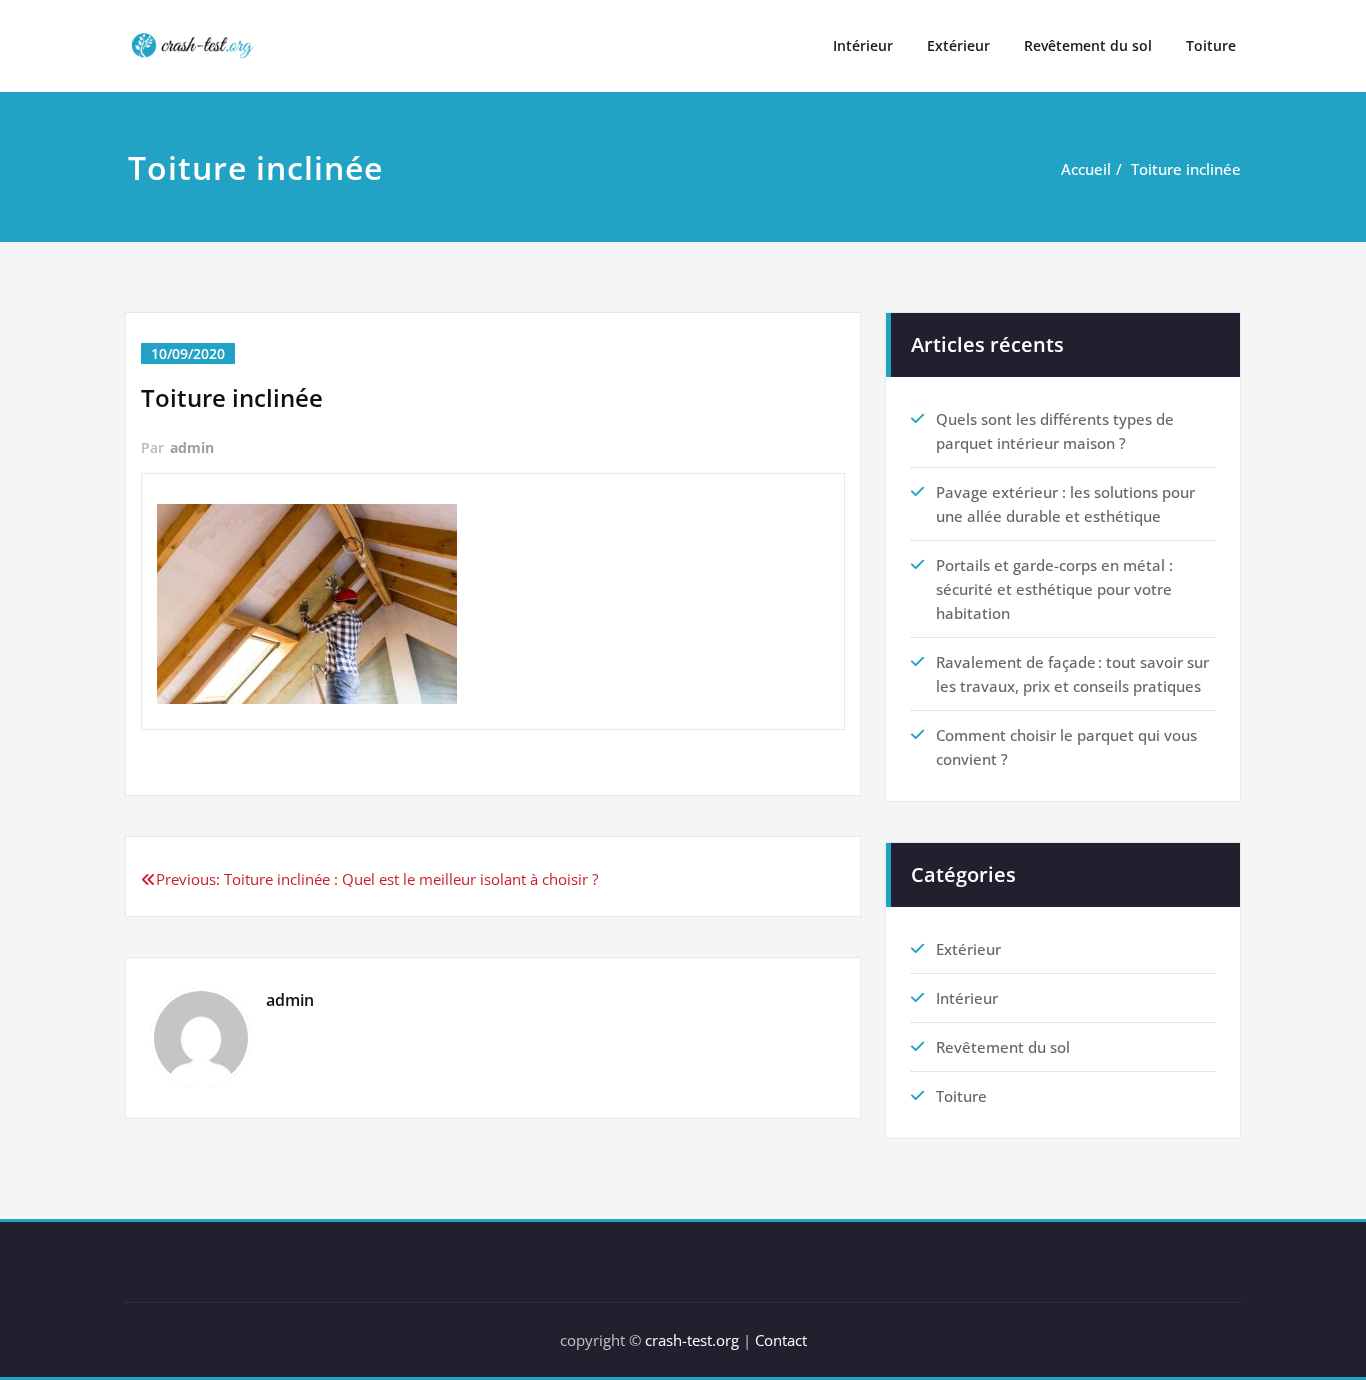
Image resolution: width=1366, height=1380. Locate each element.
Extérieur (958, 45)
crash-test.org (692, 1340)
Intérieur (863, 45)
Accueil (1086, 169)
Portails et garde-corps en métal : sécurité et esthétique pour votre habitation (1054, 589)
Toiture (1211, 45)
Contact (781, 1340)
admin (192, 447)
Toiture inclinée (1186, 169)
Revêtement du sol (1088, 45)
